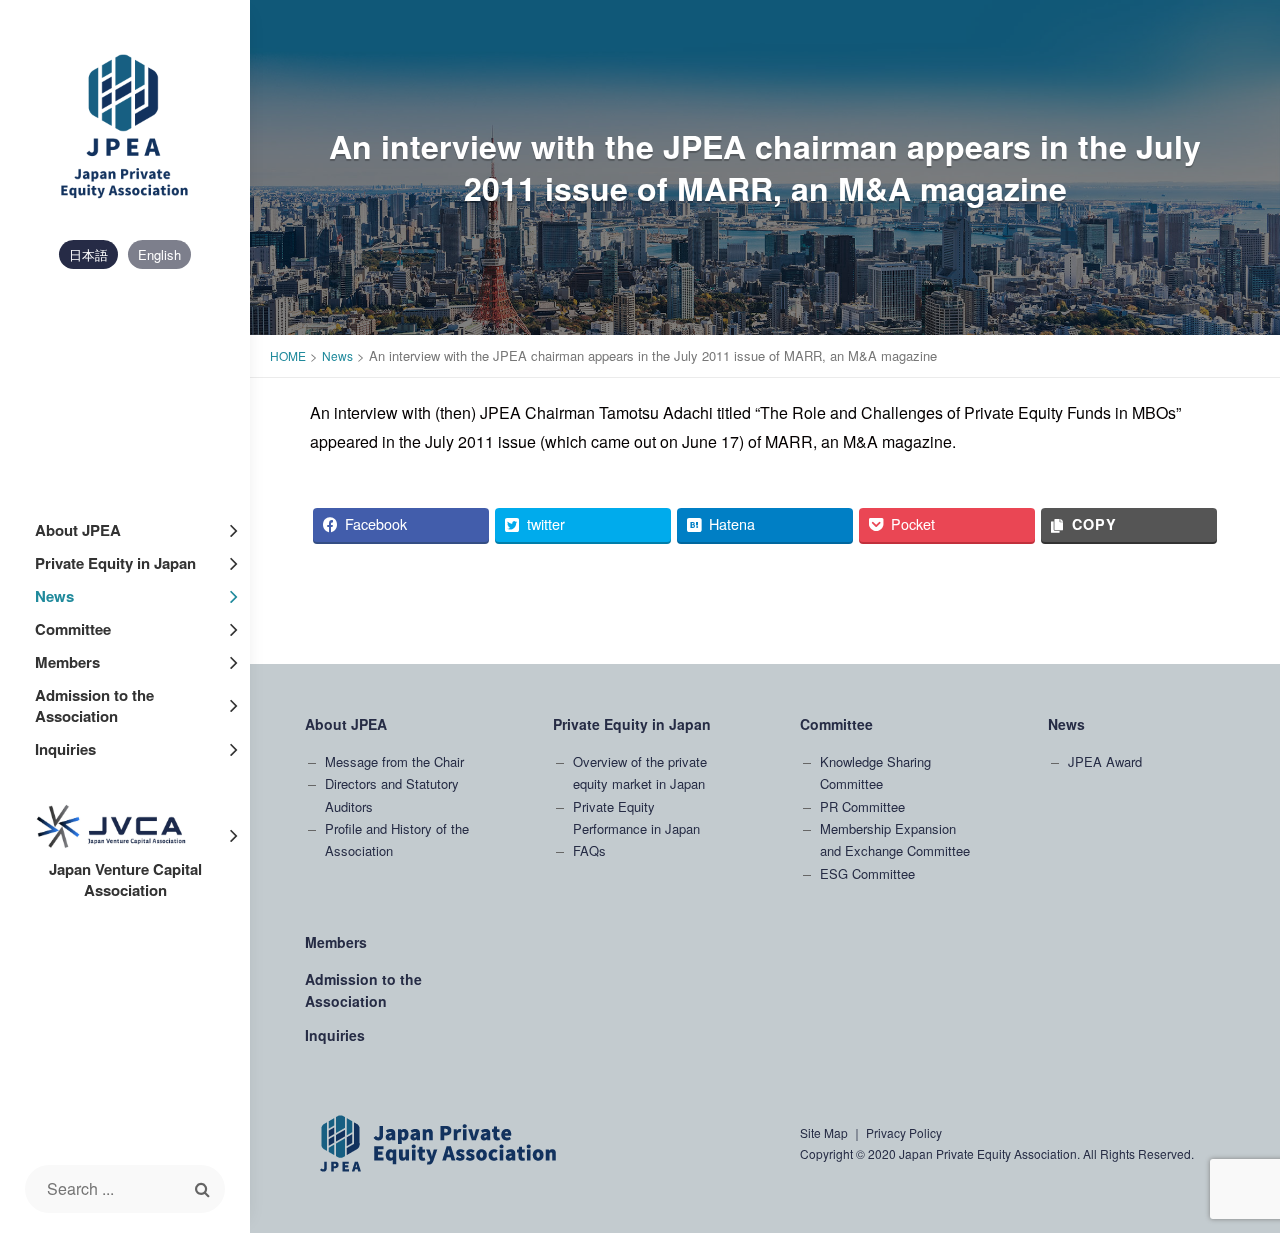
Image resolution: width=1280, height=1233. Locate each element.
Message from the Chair (394, 761)
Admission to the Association (94, 705)
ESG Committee (867, 873)
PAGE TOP (1234, 1066)
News (54, 596)
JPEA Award (1105, 761)
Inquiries (65, 749)
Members (67, 662)
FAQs (589, 850)
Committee (73, 629)
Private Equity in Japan (115, 563)
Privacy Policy (904, 1132)
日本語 (88, 254)
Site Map (824, 1132)
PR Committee (862, 806)
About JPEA (78, 530)
